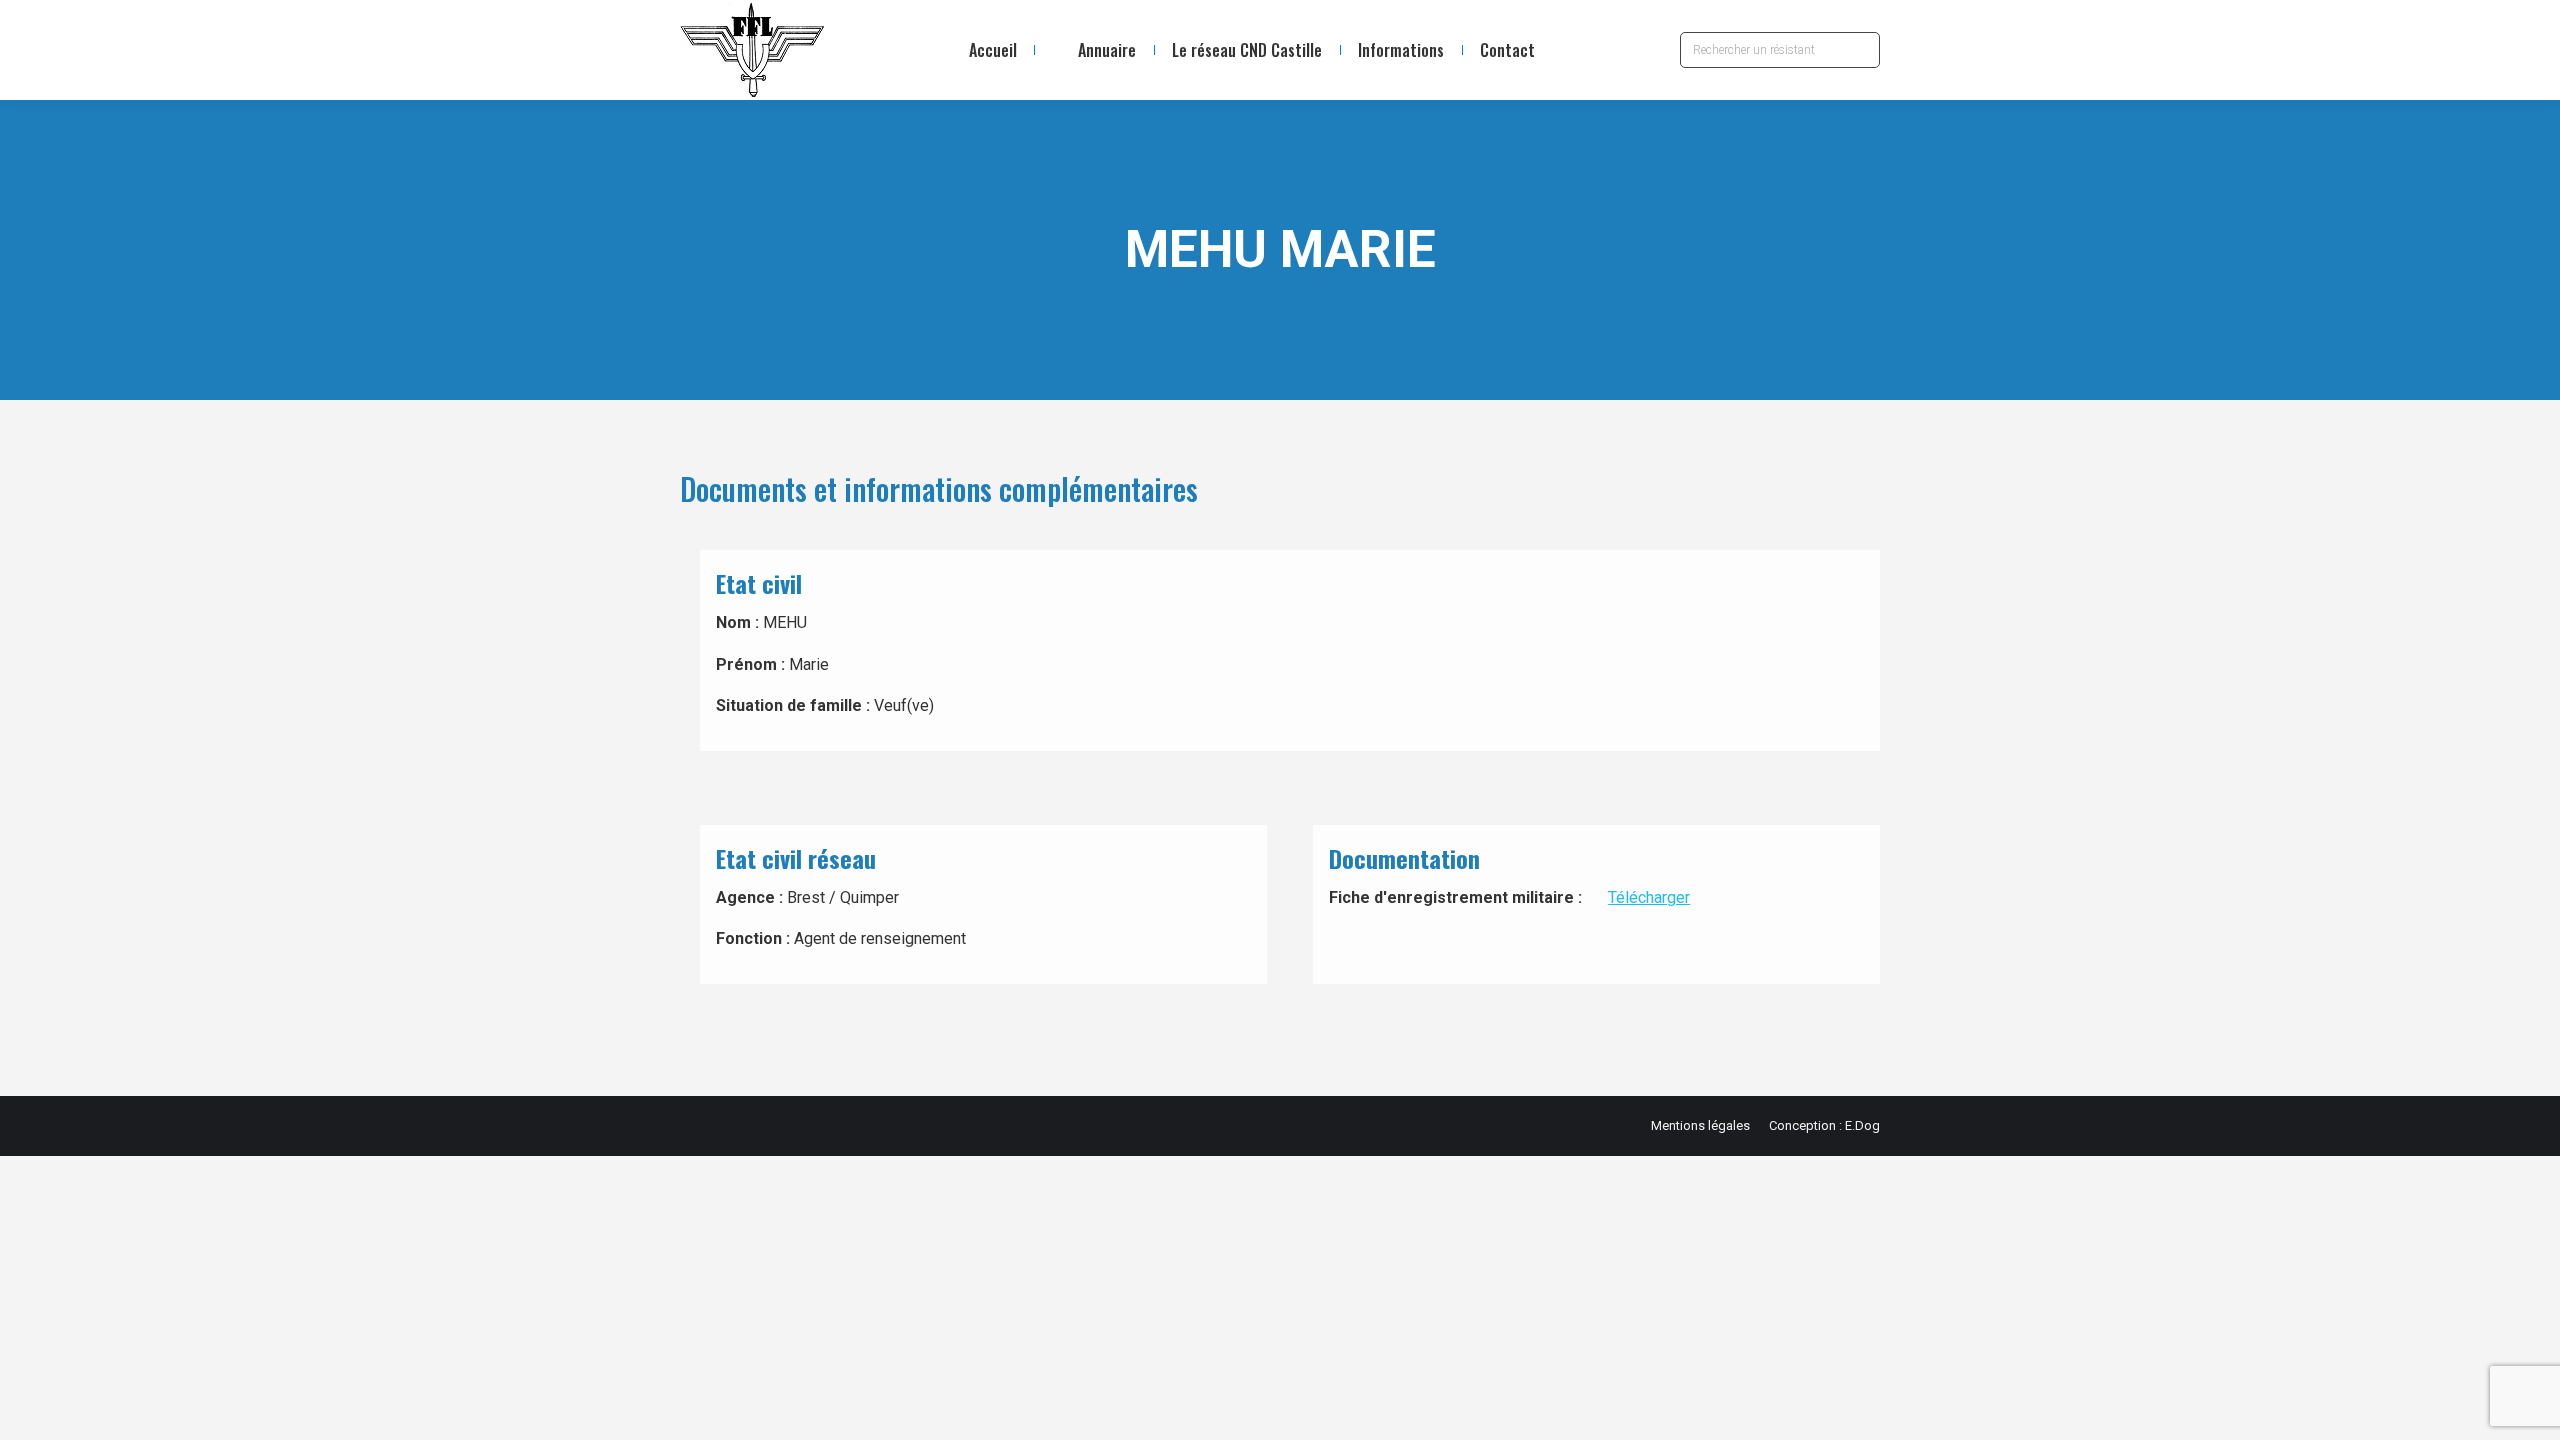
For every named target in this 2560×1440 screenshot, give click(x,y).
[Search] (1860, 50)
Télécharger (1649, 897)
